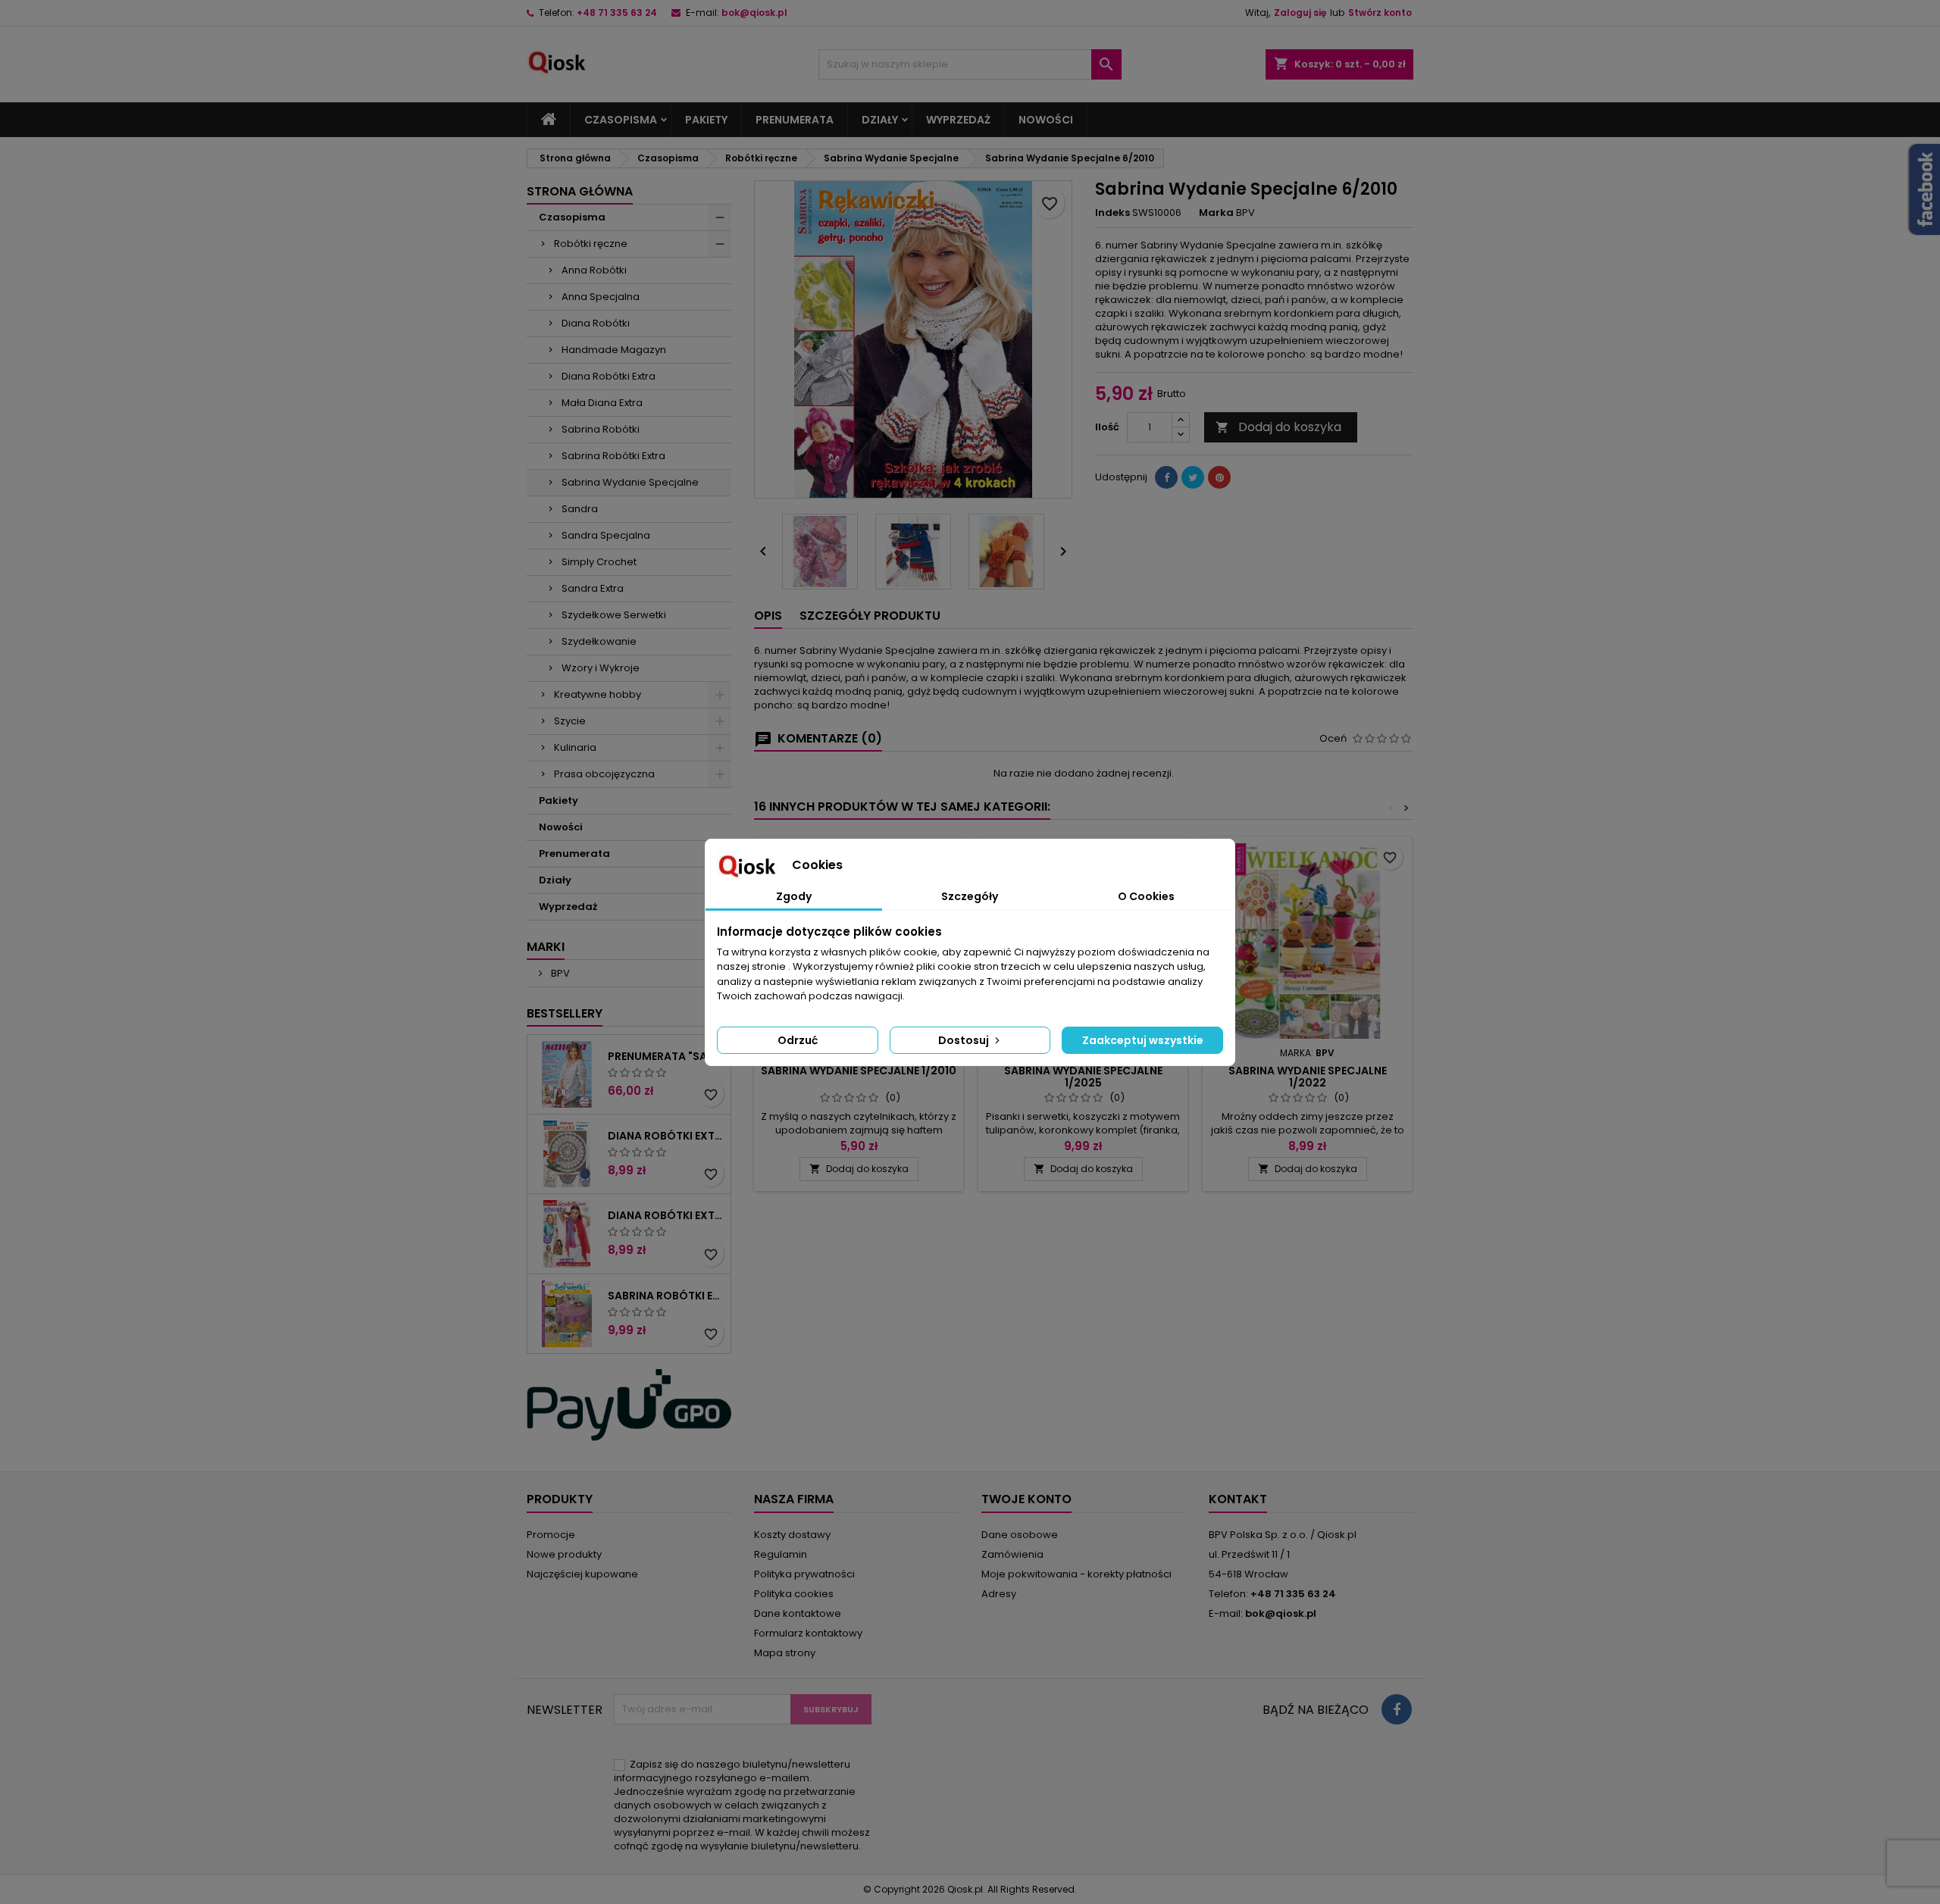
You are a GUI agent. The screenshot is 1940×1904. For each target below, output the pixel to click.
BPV (559, 973)
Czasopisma (621, 120)
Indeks (1112, 213)
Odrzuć (798, 1040)
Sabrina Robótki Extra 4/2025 (666, 1296)
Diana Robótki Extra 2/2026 (666, 1215)
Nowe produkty (564, 1554)
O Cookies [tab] (1146, 896)
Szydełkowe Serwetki (614, 615)
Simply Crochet (599, 562)
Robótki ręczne (591, 244)
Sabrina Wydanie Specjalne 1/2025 (1083, 1077)
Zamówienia (1012, 1554)
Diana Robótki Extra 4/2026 (666, 1136)
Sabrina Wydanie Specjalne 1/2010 (859, 1071)
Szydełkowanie (599, 641)
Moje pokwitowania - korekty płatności (1076, 1574)
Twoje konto (1026, 1499)
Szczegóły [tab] (970, 896)
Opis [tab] (768, 616)
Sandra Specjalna (606, 535)
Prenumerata (795, 120)
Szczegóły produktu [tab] (870, 616)
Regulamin (781, 1554)
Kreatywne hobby (598, 694)
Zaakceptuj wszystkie (1143, 1040)
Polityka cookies (794, 1594)
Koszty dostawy (792, 1535)
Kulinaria (575, 747)
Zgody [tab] (794, 896)
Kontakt (1238, 1499)
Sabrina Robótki (601, 429)
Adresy (999, 1594)
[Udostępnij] (1166, 477)
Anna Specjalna (601, 297)
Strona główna (580, 191)
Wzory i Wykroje (601, 668)
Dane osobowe (1020, 1535)
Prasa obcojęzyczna (604, 774)
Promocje (551, 1535)
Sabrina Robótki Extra (613, 456)
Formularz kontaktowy (808, 1633)
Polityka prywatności (804, 1574)
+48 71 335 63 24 (617, 13)
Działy (880, 120)
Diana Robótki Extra (609, 376)
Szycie (570, 721)
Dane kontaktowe (798, 1613)
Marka (1216, 213)
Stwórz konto (1380, 13)
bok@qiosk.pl (754, 13)
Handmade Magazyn (614, 350)
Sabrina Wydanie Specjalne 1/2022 (1308, 1077)
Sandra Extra (593, 588)
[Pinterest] (1219, 477)
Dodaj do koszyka (1278, 427)
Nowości (1046, 120)
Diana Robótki (596, 323)
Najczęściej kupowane (582, 1574)
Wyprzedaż (958, 120)
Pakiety (706, 120)
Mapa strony (785, 1653)
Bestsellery (565, 1013)
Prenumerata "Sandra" (666, 1056)
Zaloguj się (1300, 13)
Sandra (580, 509)
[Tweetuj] (1193, 477)
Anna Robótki (594, 270)
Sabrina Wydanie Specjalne (630, 482)
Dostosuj (965, 1040)
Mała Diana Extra (602, 403)
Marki (546, 947)
